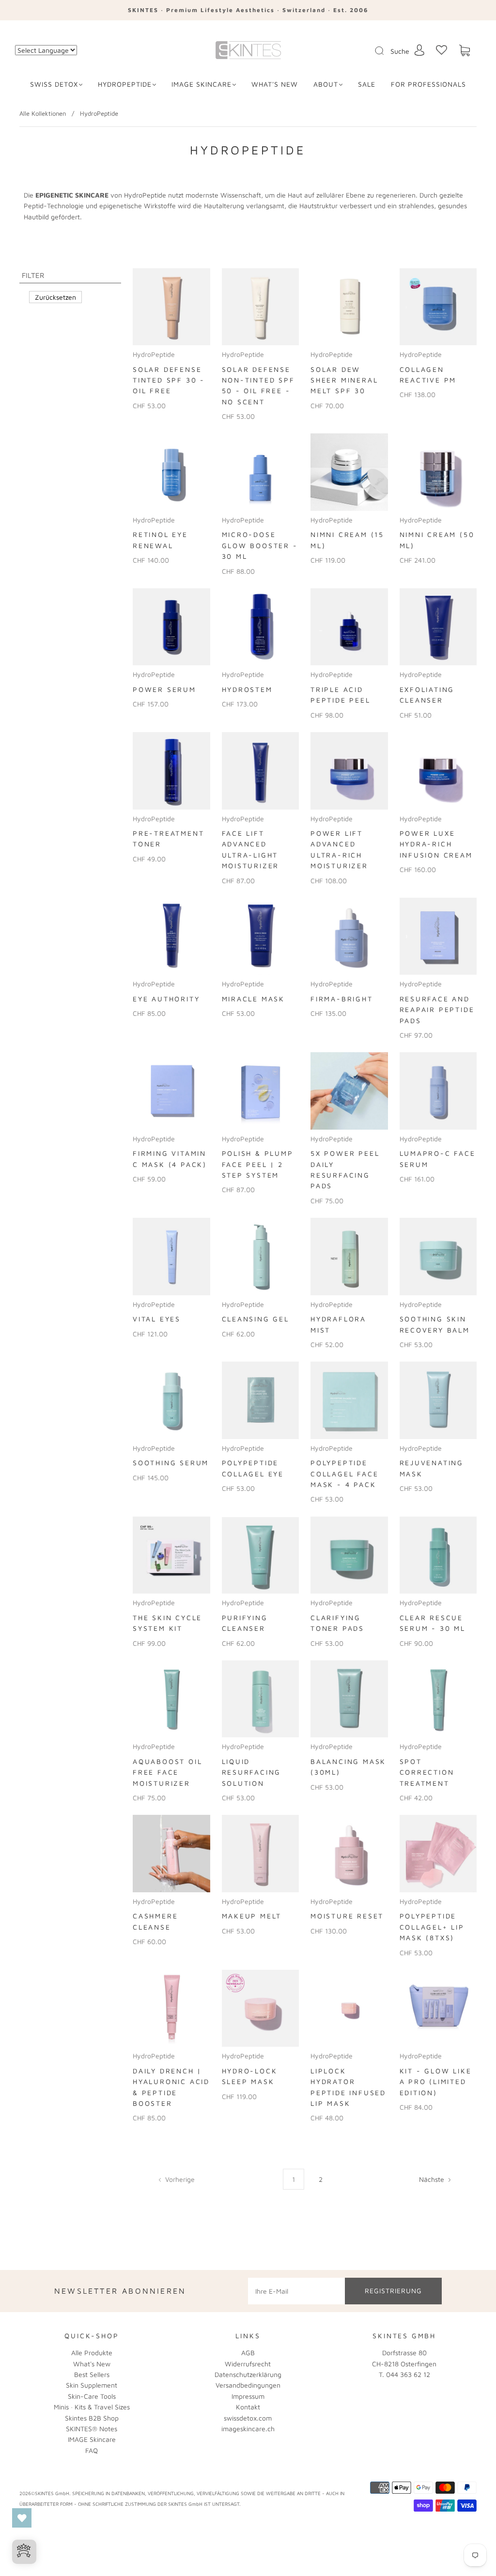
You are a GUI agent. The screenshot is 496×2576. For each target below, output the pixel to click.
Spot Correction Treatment (427, 1772)
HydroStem (247, 689)
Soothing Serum (171, 1463)
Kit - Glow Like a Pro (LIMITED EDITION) (436, 2082)
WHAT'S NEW (275, 84)
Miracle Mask (254, 999)
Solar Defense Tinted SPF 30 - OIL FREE (169, 380)
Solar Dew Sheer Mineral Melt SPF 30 (344, 380)
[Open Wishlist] (22, 2518)
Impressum (248, 2396)
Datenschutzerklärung (248, 2374)
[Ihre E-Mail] (296, 2291)
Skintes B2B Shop (92, 2418)
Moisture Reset (347, 1916)
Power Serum (164, 689)
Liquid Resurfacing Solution (252, 1772)
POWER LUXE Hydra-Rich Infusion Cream (436, 844)
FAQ (92, 2450)
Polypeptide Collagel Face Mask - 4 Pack (344, 1473)
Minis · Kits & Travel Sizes (92, 2407)
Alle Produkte (92, 2353)
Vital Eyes (157, 1319)
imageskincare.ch (248, 2429)
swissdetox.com (248, 2418)
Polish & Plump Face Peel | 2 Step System (258, 1164)
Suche (400, 51)
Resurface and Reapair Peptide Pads (437, 1010)
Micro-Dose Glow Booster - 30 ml (260, 545)
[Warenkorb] (465, 51)
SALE (367, 84)
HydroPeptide (125, 84)
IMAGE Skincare (201, 84)
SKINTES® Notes (92, 2429)
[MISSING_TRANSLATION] (376, 51)
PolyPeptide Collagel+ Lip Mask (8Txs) (432, 1927)
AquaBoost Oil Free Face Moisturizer (167, 1772)
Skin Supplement (92, 2385)
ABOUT (326, 84)
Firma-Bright (342, 999)
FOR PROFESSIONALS (428, 84)
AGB (248, 2353)
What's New (92, 2364)
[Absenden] (386, 51)
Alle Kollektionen (43, 113)
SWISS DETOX (54, 84)
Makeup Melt (252, 1916)
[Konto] (419, 50)
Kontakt (248, 2407)
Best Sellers (92, 2374)
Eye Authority (166, 999)
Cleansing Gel (256, 1319)
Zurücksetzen (55, 297)
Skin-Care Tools (92, 2396)
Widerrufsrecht (248, 2364)
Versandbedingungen (248, 2385)
